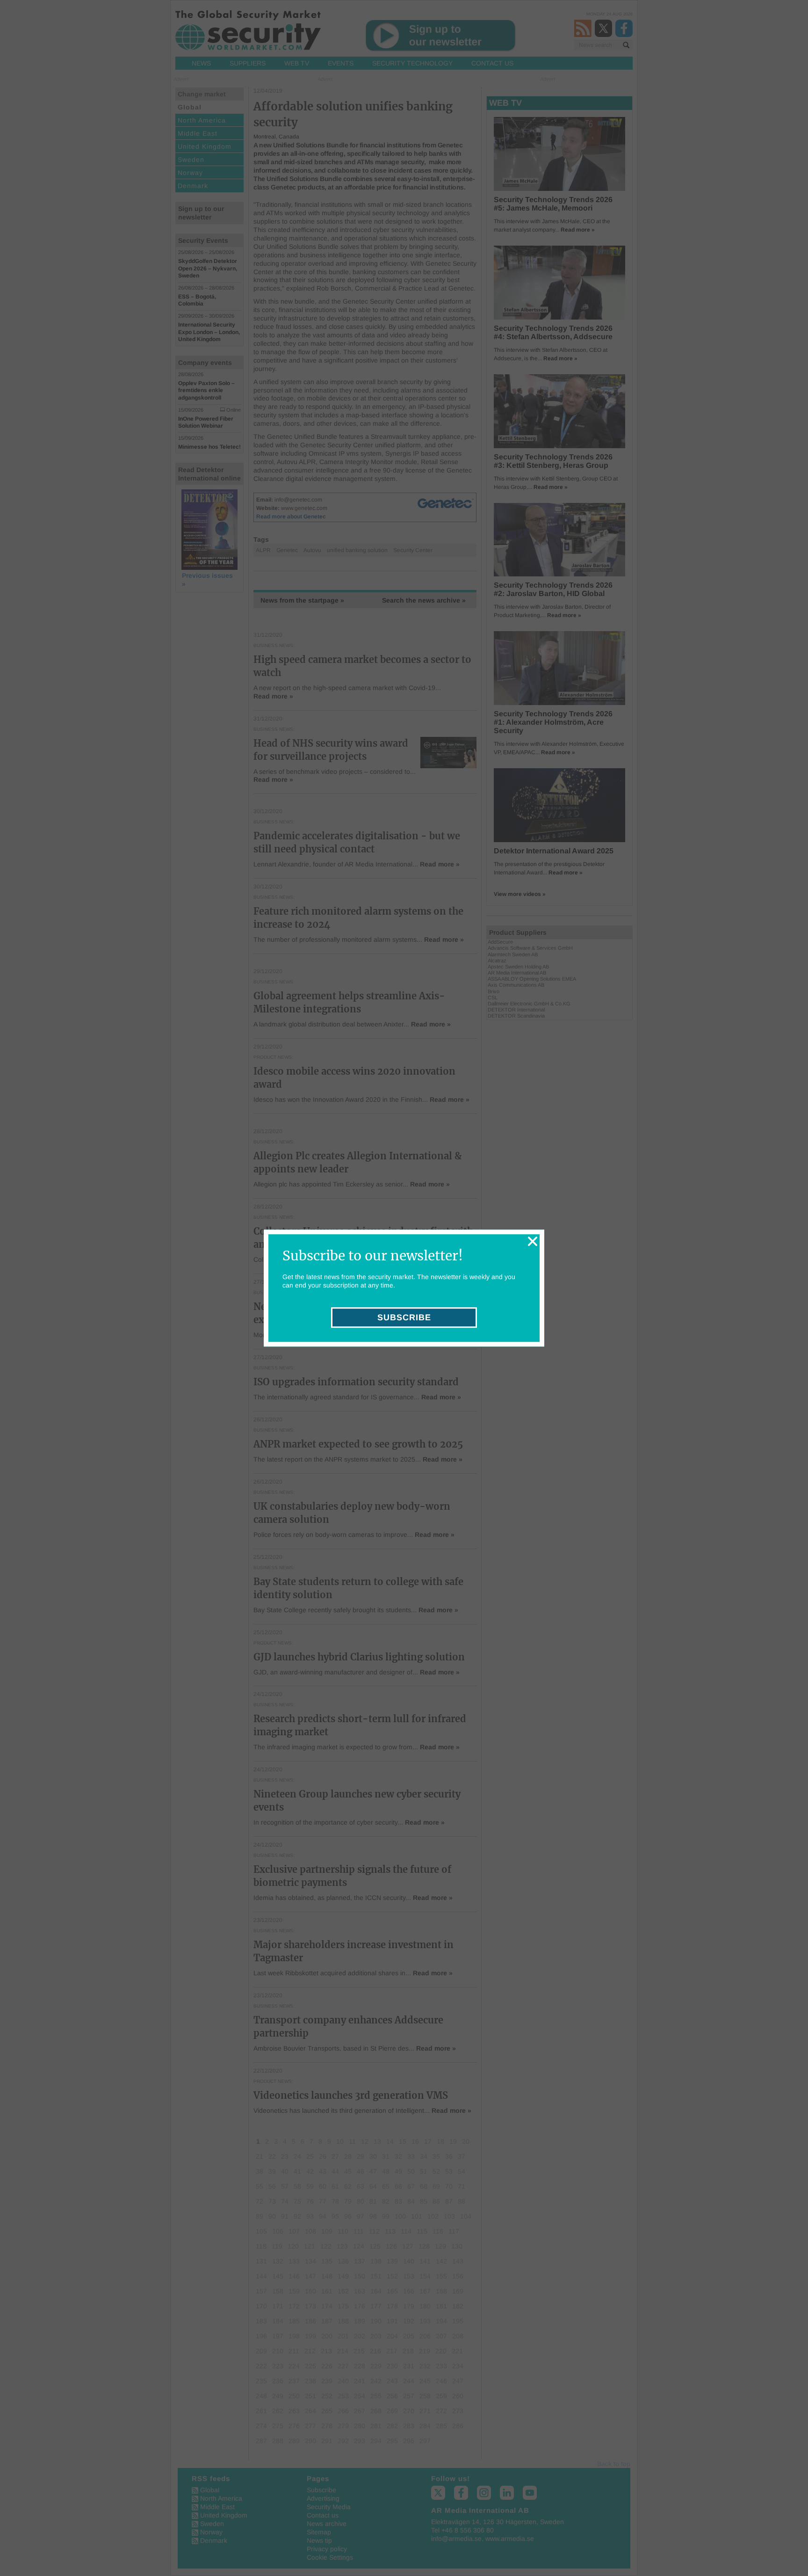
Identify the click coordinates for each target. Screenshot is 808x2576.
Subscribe (404, 1317)
